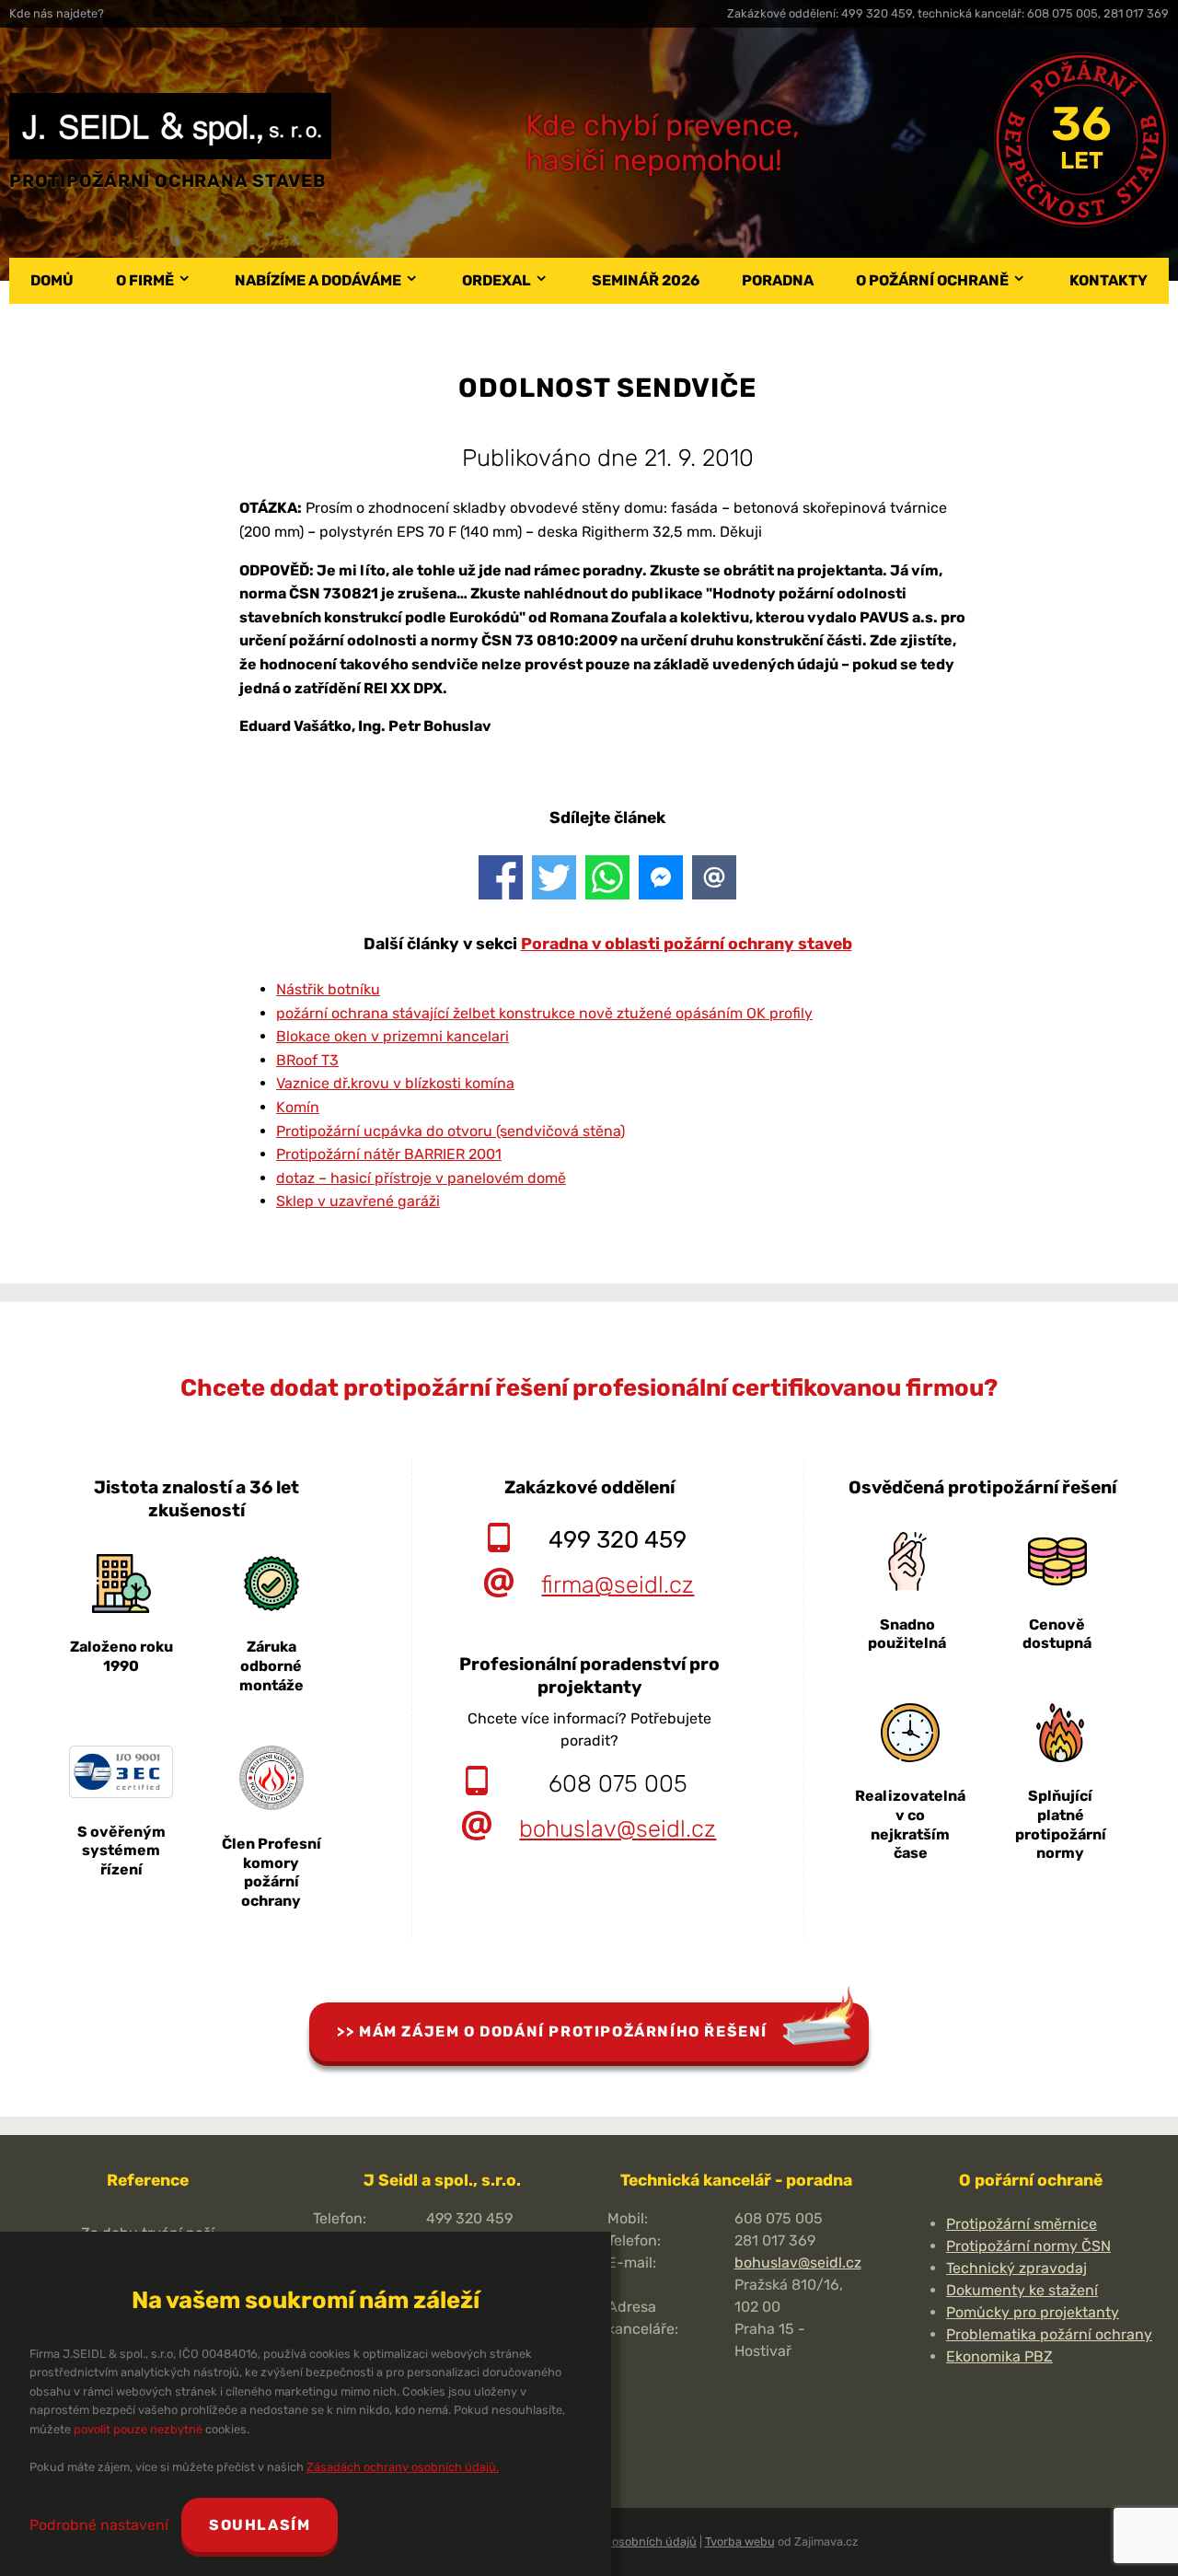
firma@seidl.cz (618, 1584)
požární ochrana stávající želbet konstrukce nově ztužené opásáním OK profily (544, 1013)
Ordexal (497, 280)
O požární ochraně (932, 280)
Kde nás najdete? (57, 13)
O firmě (145, 280)
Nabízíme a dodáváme (318, 280)
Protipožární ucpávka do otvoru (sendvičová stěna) (450, 1131)
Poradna (778, 280)
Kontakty (1109, 280)
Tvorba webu (740, 2541)
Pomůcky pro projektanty (1033, 2312)
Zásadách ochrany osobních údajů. (403, 2467)
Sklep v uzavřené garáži (358, 1201)
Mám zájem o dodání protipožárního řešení (563, 2031)
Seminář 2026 (646, 280)
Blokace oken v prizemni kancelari (393, 1036)
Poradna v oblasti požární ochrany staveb (687, 944)
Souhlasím (260, 2525)
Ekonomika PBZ (999, 2356)
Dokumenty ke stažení (1022, 2290)
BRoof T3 (307, 1060)
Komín (298, 1107)
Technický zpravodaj (1016, 2268)
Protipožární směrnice (1022, 2224)
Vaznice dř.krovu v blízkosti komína (395, 1083)
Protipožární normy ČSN (1028, 2246)
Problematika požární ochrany (1049, 2334)
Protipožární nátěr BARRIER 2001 (389, 1154)
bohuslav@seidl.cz (618, 1828)
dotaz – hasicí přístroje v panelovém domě (421, 1178)
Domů (52, 280)
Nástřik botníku (328, 989)
